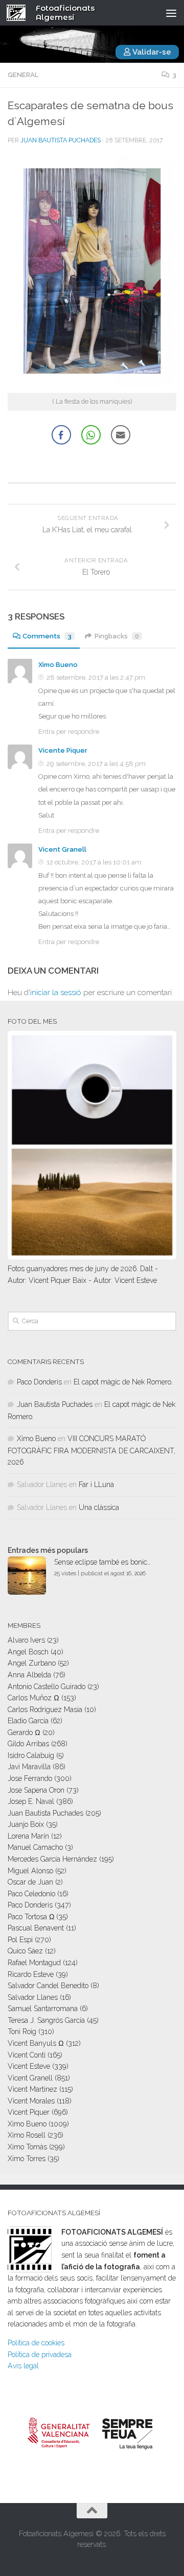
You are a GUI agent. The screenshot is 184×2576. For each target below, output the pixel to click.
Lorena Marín (28, 1836)
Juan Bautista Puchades (61, 140)
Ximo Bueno (58, 665)
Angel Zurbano (32, 1663)
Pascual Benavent (36, 1928)
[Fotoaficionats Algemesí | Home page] (19, 13)
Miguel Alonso (30, 1871)
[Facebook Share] (61, 435)
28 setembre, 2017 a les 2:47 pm (96, 677)
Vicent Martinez (32, 2089)
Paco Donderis (39, 1382)
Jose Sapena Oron (36, 1790)
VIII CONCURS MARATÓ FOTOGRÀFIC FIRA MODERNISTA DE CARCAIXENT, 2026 (91, 1450)
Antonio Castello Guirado (47, 1687)
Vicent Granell (62, 849)
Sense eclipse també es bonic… (102, 1562)
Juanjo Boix (26, 1824)
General (23, 75)
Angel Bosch (28, 1652)
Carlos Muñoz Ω (33, 1698)
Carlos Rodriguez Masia (45, 1710)
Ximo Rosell (27, 2135)
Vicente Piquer (63, 750)
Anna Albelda (29, 1675)
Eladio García (28, 1721)
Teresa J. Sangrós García (46, 2020)
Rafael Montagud (34, 1963)
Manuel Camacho (35, 1847)
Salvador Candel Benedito (48, 1986)
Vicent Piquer (29, 2112)
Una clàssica (99, 1507)
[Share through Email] (121, 435)
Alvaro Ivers (26, 1640)
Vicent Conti (27, 2055)
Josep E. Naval (31, 1801)
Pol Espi (20, 1940)
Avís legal (23, 2366)
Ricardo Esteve (31, 1974)
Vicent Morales (31, 2101)
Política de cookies (36, 2343)
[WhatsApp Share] (91, 435)
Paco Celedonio (31, 1894)
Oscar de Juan (30, 1882)
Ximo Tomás (27, 2147)
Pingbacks (117, 636)
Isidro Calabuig (31, 1755)
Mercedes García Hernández (52, 1859)
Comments (47, 636)
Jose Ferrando (30, 1778)
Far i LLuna (96, 1484)
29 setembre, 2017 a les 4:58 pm (96, 764)
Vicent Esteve (29, 2066)
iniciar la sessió (56, 993)
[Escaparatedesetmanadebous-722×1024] (92, 385)
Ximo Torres (27, 2159)
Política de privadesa (40, 2355)
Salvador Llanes (33, 1997)
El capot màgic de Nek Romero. (123, 1382)
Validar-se (151, 52)
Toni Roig (22, 2032)
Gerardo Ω (24, 1732)
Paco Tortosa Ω (31, 1917)
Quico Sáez (25, 1951)
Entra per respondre (69, 732)
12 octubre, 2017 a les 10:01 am (94, 862)
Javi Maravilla (29, 1767)
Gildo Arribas (28, 1744)
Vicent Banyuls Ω (36, 2043)
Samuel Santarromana (43, 2009)
